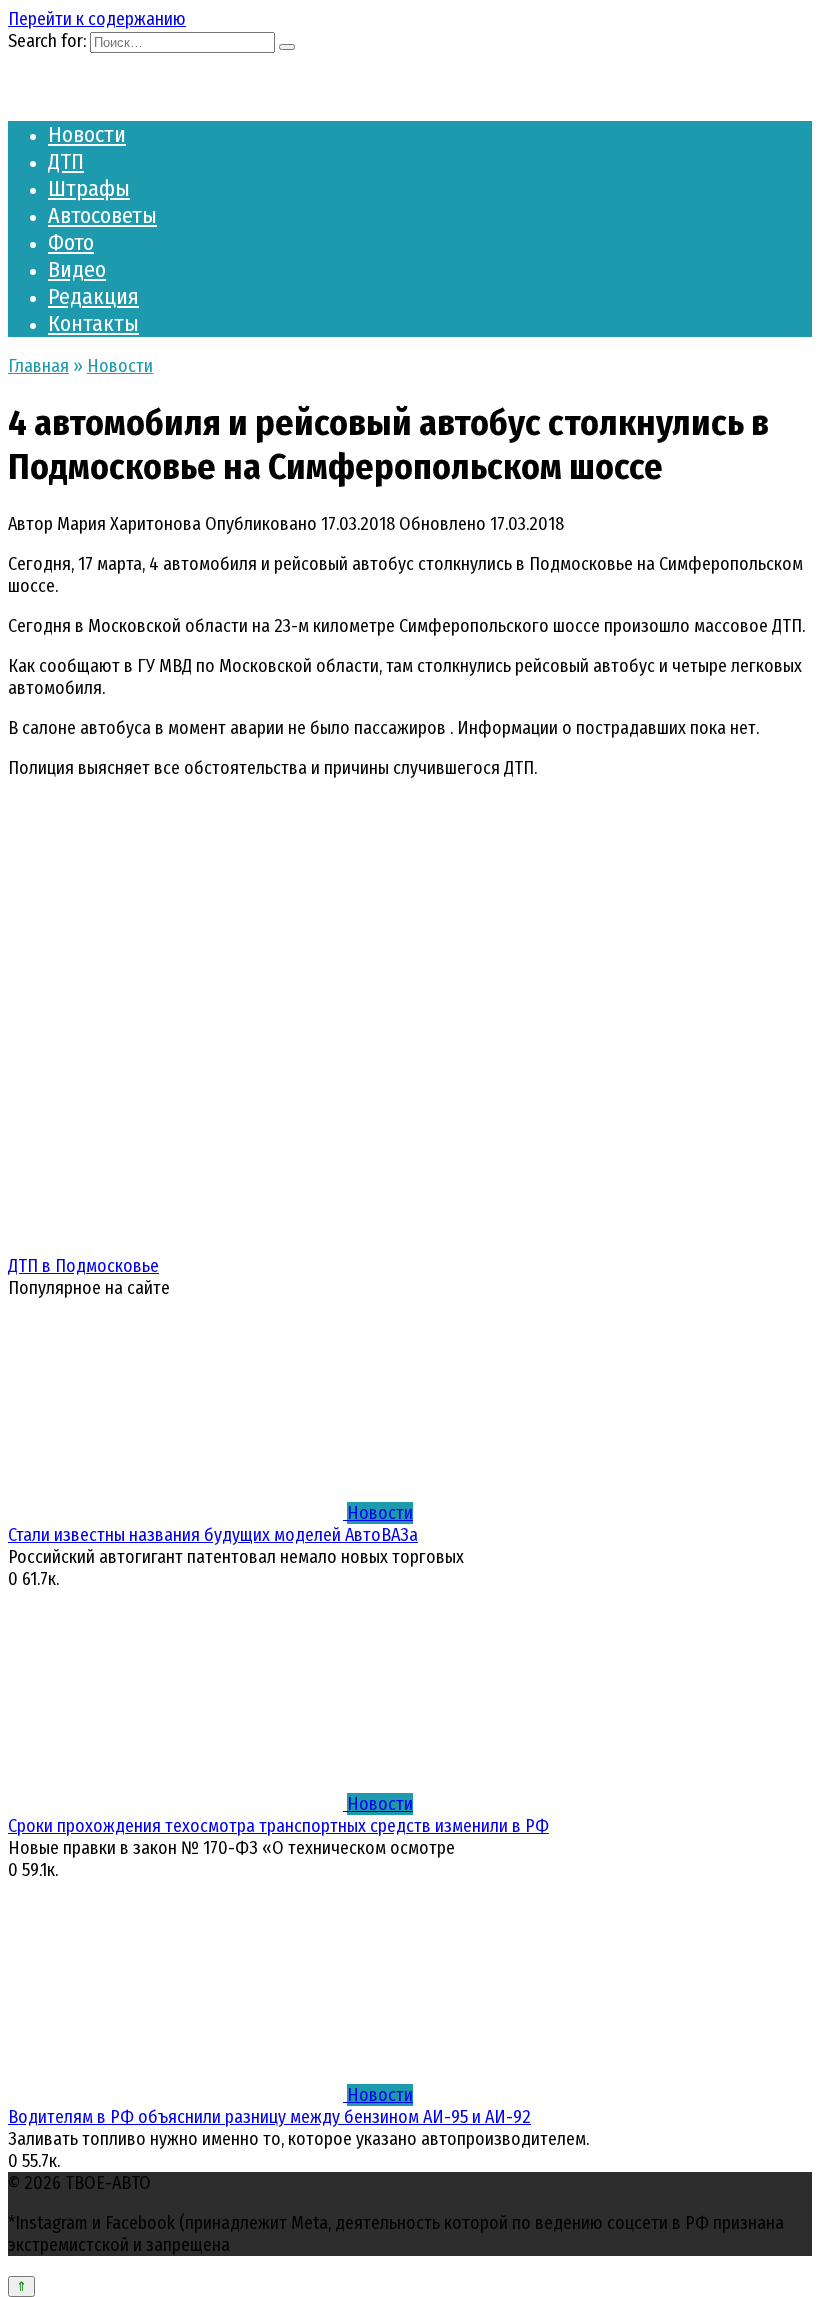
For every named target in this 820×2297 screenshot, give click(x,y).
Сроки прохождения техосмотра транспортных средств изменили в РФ (278, 1826)
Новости (87, 134)
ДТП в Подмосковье (83, 1266)
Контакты (93, 323)
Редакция (93, 296)
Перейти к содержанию (97, 19)
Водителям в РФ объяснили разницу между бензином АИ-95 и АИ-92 (269, 2117)
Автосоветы (102, 215)
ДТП (66, 161)
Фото (71, 242)
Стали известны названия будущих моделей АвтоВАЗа (213, 1535)
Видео (77, 269)
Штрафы (89, 188)
